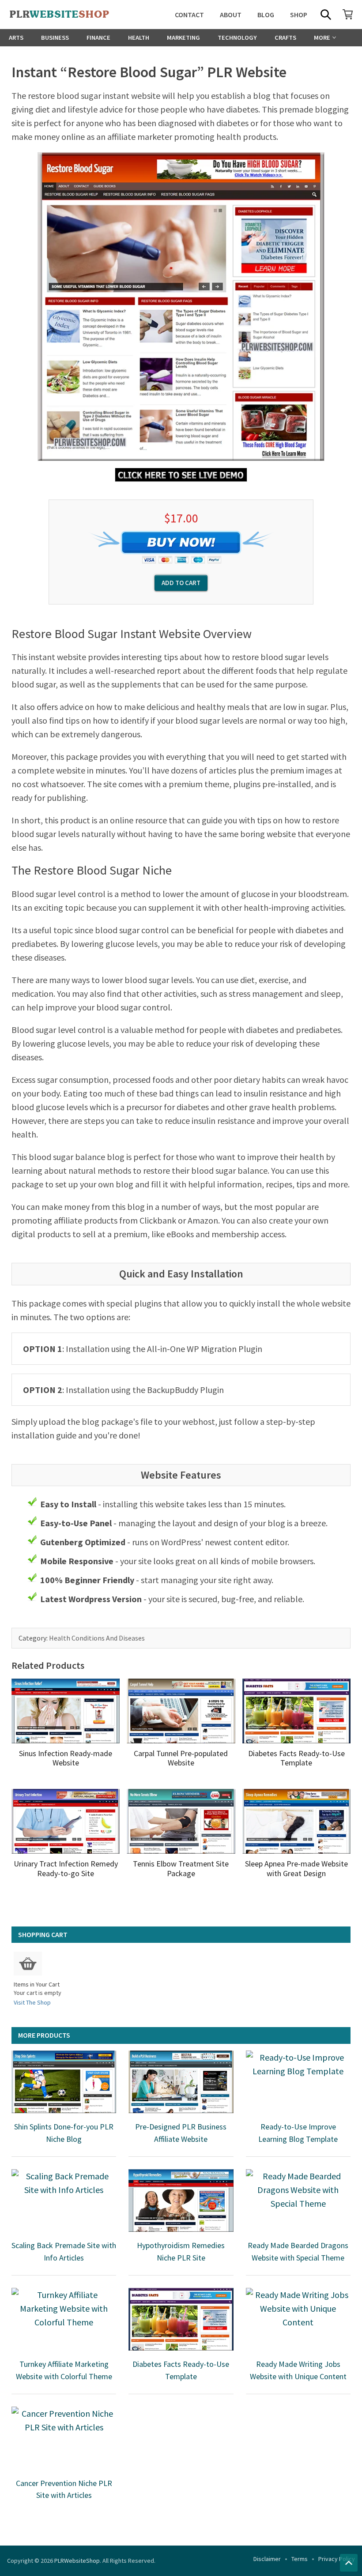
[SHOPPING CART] (348, 14)
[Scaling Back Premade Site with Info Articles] (64, 2200)
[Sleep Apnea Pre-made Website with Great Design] (296, 1821)
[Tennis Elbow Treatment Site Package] (181, 1821)
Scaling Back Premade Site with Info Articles (64, 2251)
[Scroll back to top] (349, 2563)
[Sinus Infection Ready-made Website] (66, 1711)
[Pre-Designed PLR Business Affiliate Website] (181, 2082)
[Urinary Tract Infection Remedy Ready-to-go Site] (66, 1821)
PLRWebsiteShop (77, 2561)
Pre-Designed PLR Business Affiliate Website (181, 2133)
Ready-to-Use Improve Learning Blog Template (298, 2133)
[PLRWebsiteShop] (73, 15)
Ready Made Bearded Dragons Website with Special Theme (298, 2251)
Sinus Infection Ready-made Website (66, 1758)
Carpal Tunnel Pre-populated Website (181, 1758)
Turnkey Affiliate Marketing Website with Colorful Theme (64, 2370)
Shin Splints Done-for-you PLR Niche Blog (64, 2133)
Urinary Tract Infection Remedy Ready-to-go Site (66, 1868)
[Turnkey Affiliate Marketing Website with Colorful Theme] (64, 2319)
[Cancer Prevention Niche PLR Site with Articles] (64, 2438)
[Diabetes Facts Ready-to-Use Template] (296, 1711)
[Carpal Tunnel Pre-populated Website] (181, 1711)
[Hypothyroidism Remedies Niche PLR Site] (181, 2200)
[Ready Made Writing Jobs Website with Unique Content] (298, 2319)
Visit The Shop (32, 2002)
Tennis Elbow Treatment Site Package (181, 1868)
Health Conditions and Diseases (97, 1638)
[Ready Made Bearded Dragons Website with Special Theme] (298, 2200)
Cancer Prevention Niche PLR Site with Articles (64, 2489)
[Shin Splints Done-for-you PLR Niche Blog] (64, 2082)
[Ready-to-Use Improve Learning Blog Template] (298, 2082)
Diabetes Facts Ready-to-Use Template (296, 1758)
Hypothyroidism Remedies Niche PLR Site (181, 2251)
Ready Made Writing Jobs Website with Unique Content (298, 2370)
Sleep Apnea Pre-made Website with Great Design (296, 1868)
